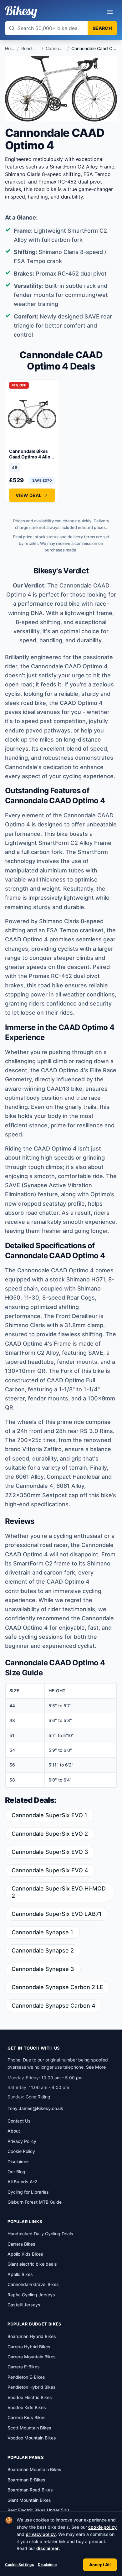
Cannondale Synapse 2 (43, 1950)
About (14, 2131)
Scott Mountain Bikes (29, 2428)
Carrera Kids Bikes (27, 2417)
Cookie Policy (21, 2151)
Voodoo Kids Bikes (27, 2407)
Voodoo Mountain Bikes (32, 2438)
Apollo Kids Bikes (25, 2254)
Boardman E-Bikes (26, 2480)
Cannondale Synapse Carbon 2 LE (57, 1987)
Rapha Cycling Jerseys (31, 2295)
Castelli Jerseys (24, 2305)
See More (96, 2067)
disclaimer (48, 2548)
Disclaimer (48, 2565)
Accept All (100, 2565)
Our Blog (16, 2172)
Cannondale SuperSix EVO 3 (50, 1852)
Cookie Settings (20, 2565)
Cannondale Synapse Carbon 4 (53, 2006)
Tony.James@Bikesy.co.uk (35, 2108)
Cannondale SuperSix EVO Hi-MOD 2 (59, 1892)
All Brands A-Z (23, 2182)
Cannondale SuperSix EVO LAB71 (57, 1914)
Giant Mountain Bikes (29, 2500)
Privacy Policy (22, 2141)
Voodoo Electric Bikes (30, 2397)
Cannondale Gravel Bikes (33, 2284)
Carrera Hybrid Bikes (29, 2347)
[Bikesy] (21, 12)
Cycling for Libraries (28, 2192)
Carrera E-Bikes (24, 2367)
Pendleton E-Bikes (26, 2377)
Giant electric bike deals (32, 2264)
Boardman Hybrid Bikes (32, 2336)
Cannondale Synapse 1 (42, 1932)
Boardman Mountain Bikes (34, 2469)
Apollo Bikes (20, 2274)
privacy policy (41, 2534)
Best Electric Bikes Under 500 (38, 2510)
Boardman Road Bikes (30, 2490)
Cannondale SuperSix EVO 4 (50, 1870)
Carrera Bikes (21, 2244)
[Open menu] (110, 12)
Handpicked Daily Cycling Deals (40, 2234)
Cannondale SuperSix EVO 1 (49, 1815)
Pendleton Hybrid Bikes (32, 2387)
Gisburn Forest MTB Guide (35, 2202)
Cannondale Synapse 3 (43, 1969)
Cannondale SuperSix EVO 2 (50, 1834)
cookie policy (102, 2527)
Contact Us (19, 2121)
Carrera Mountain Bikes (32, 2357)
